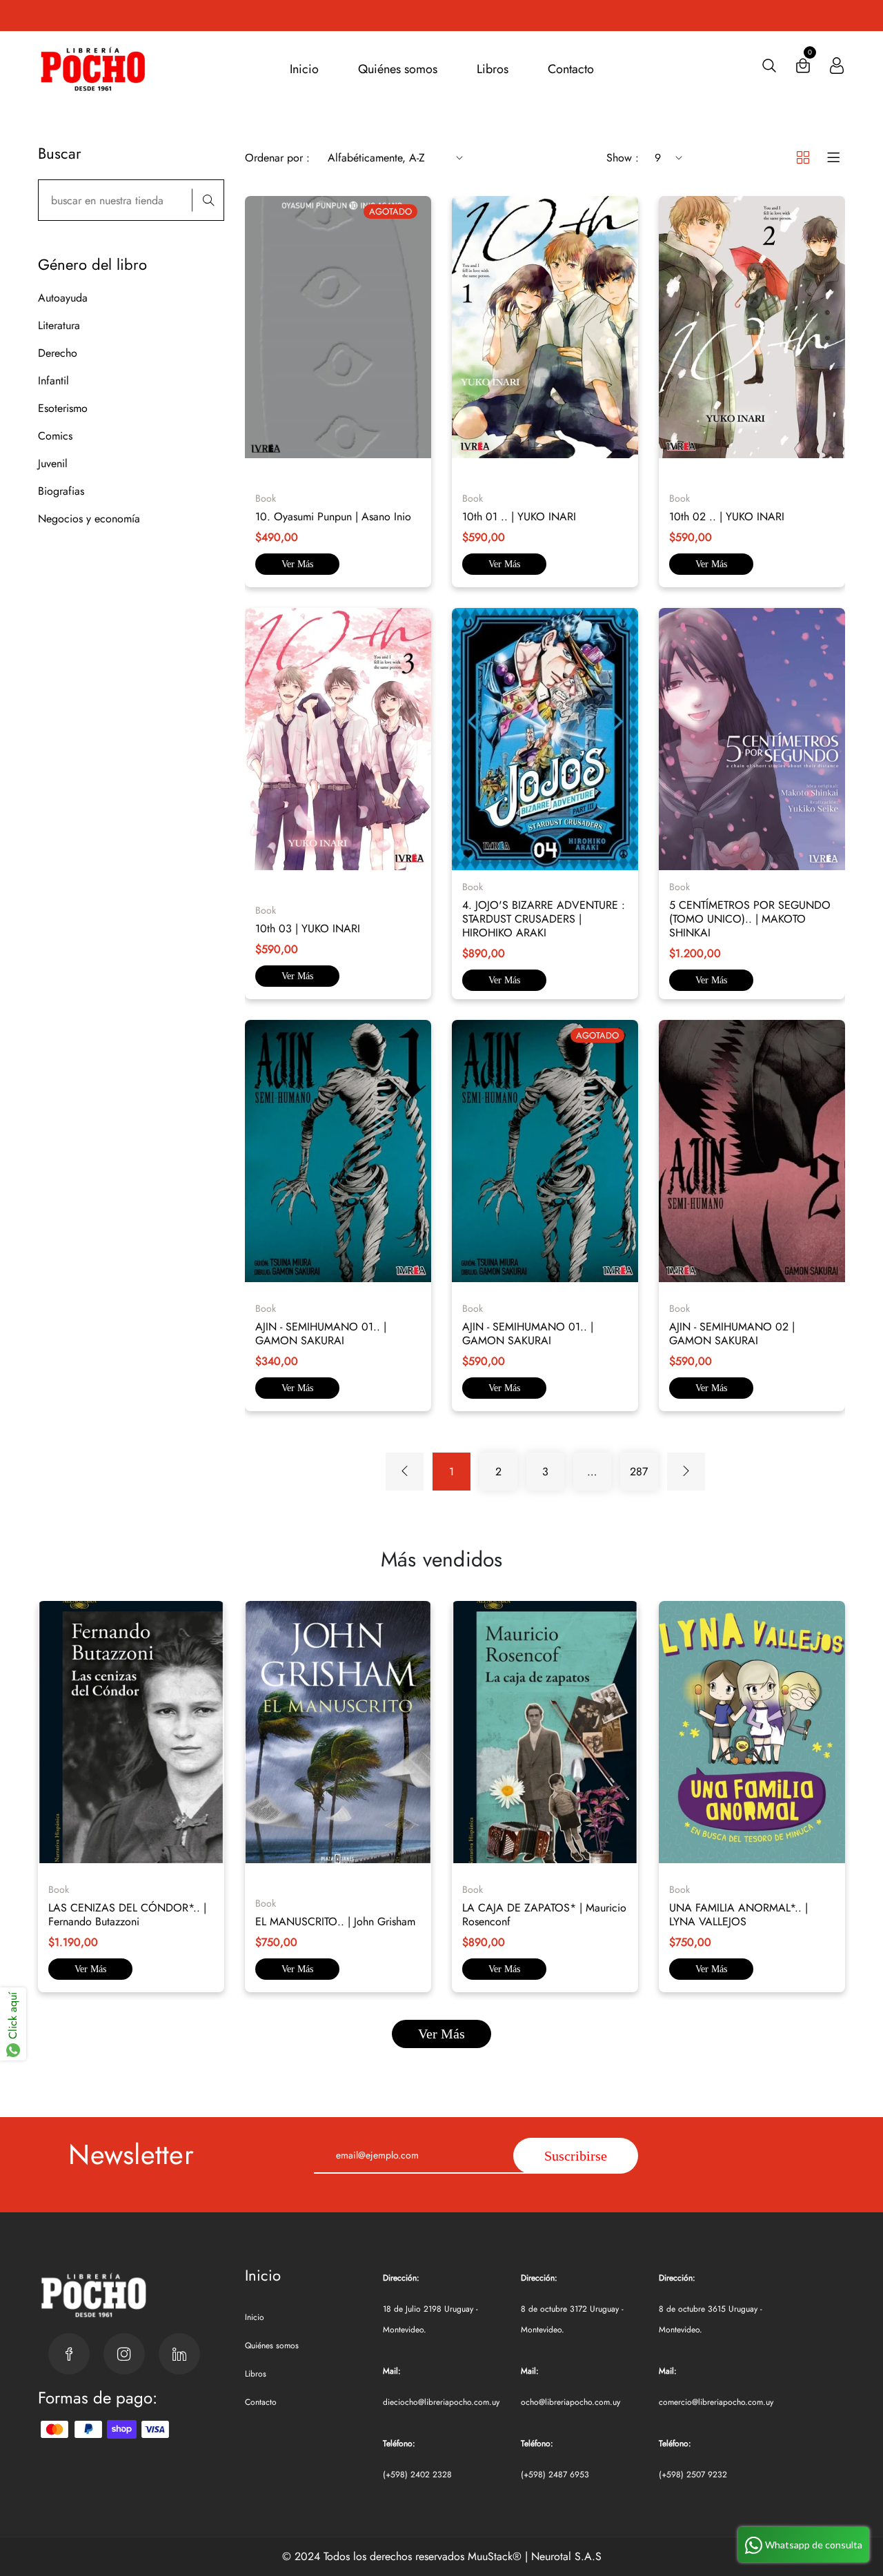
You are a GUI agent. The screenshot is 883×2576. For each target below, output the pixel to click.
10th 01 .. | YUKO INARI (519, 517)
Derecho (58, 353)
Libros (493, 69)
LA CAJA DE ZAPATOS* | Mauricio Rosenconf (544, 1915)
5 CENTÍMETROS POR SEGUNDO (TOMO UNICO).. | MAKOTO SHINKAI (750, 919)
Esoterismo (63, 408)
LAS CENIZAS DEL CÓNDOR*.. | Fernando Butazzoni (127, 1915)
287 (639, 1472)
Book (266, 498)
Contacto (571, 69)
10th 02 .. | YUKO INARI (727, 517)
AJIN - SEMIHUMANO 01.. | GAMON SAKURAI (321, 1334)
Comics (55, 436)
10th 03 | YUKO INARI (308, 928)
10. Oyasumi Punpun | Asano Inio (333, 517)
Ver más (297, 564)
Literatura (59, 325)
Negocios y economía (89, 519)
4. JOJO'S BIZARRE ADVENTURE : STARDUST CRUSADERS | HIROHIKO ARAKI (544, 919)
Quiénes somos (398, 69)
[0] (803, 69)
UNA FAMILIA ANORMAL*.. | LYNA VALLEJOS (738, 1915)
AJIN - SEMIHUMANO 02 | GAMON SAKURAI (732, 1334)
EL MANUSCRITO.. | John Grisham (335, 1921)
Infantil (53, 381)
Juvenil (53, 463)
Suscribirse (576, 2156)
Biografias (61, 491)
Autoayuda (63, 298)
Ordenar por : (277, 158)
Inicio (304, 69)
